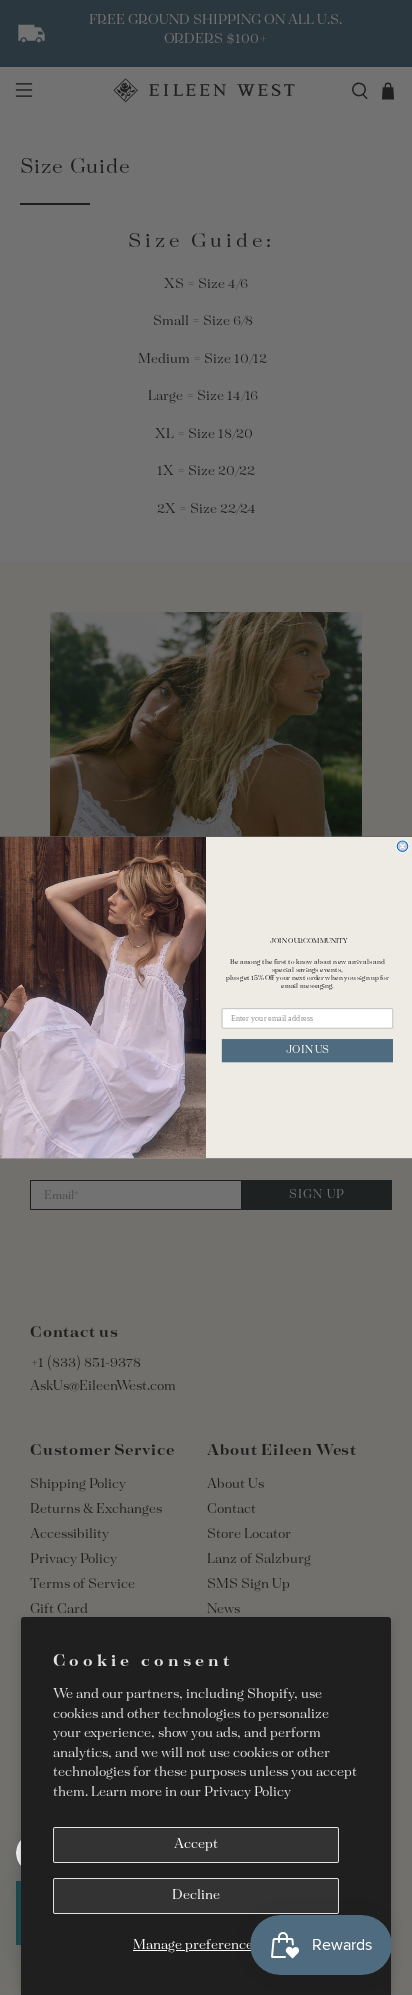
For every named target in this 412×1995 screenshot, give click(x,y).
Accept (196, 1844)
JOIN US (307, 1050)
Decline (196, 1895)
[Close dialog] (402, 846)
